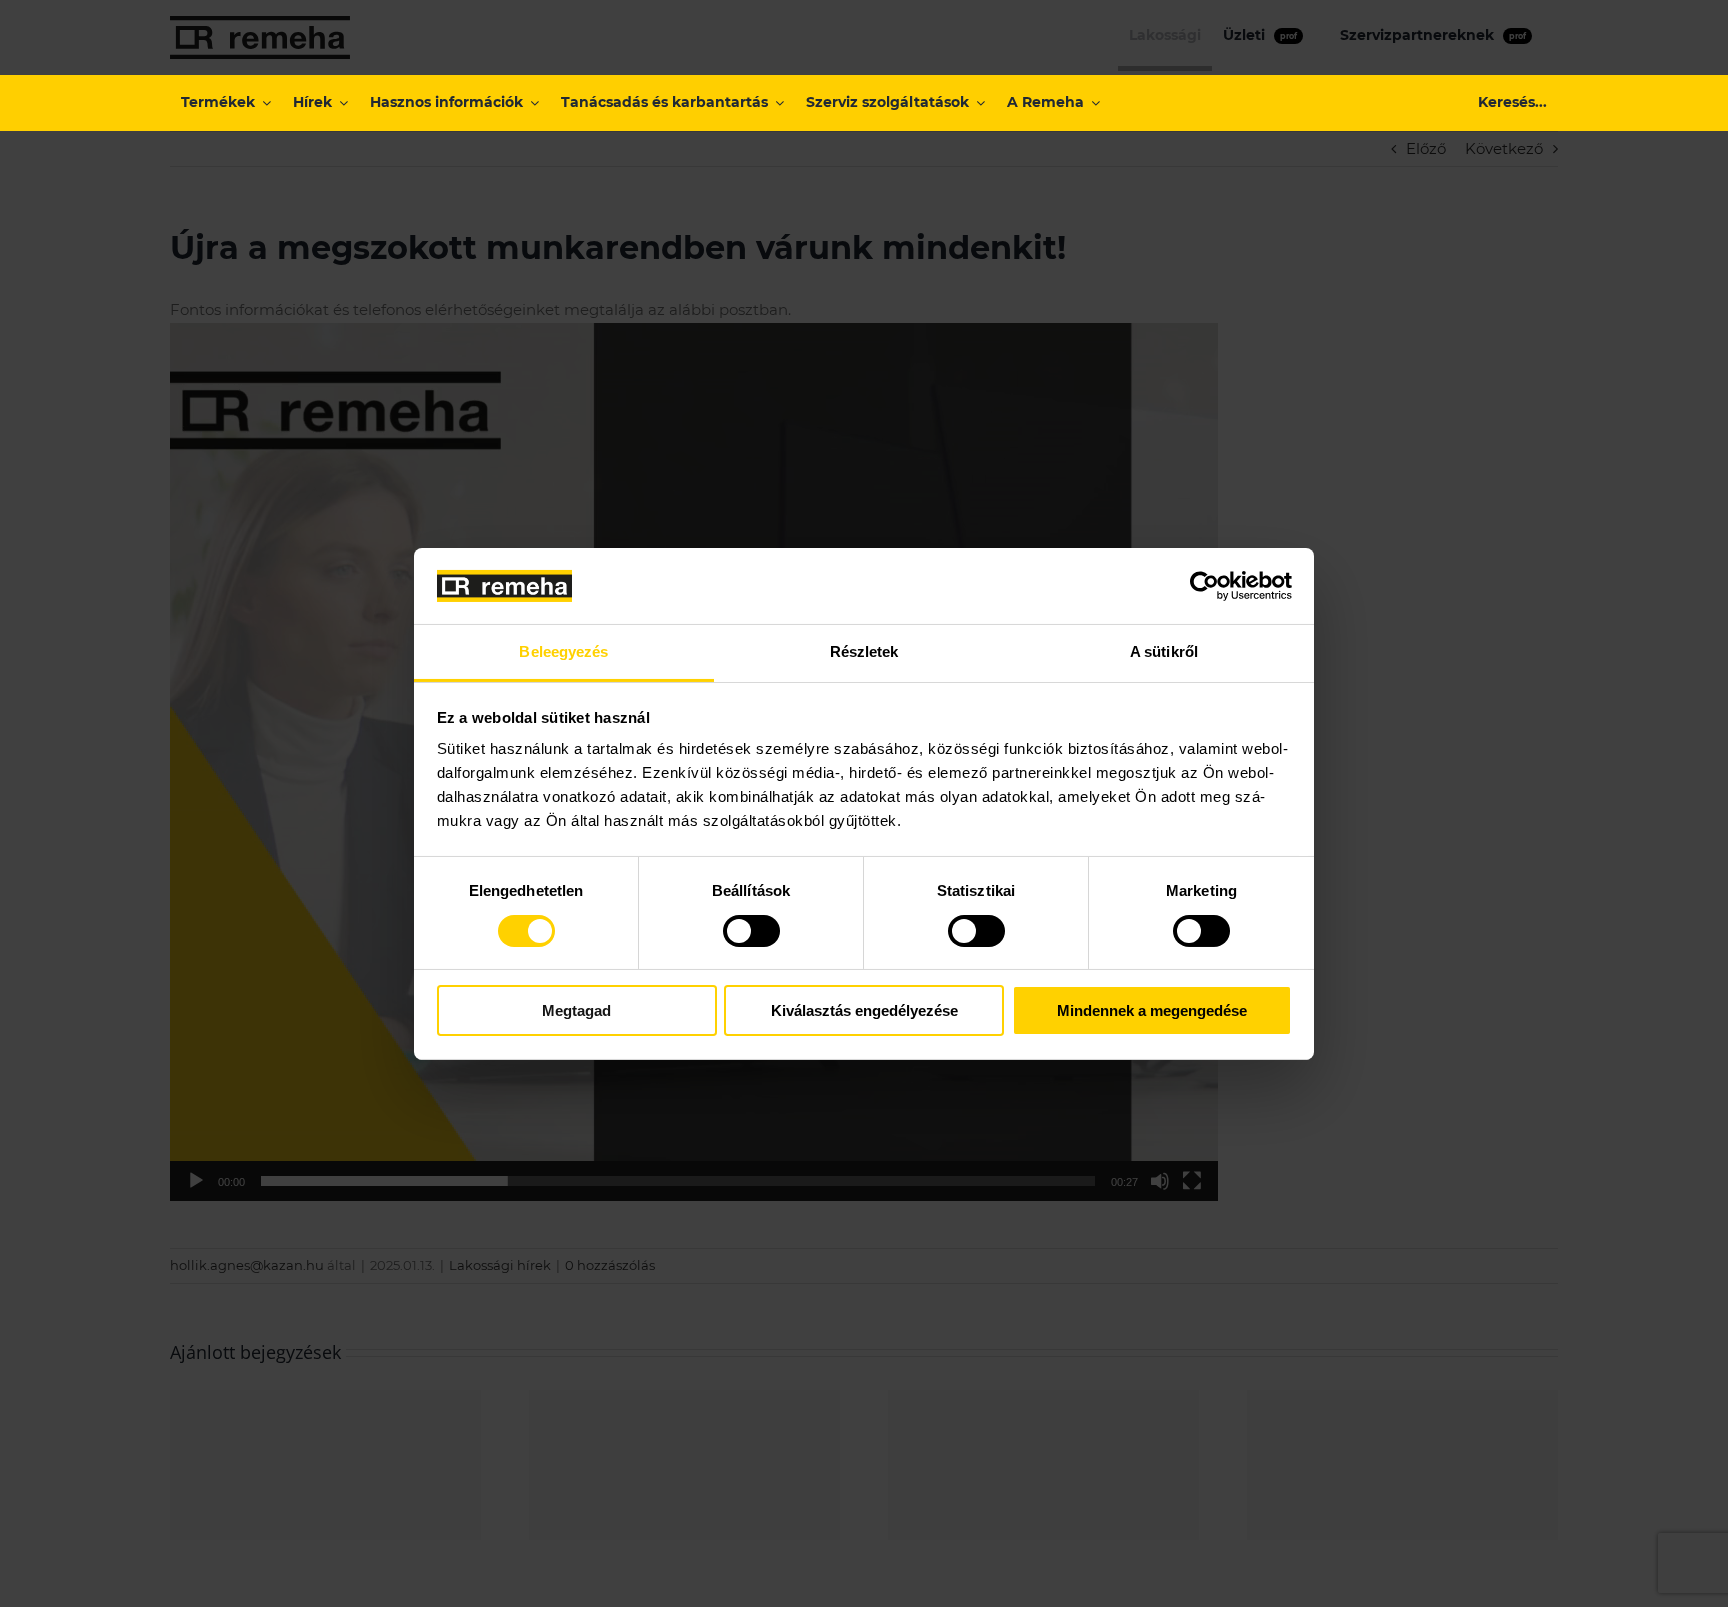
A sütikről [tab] (1164, 651)
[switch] (751, 931)
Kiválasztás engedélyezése (864, 1010)
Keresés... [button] (1512, 102)
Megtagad (576, 1010)
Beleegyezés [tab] (563, 651)
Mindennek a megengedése (1152, 1010)
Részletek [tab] (864, 651)
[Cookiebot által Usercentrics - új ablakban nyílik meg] (1204, 586)
